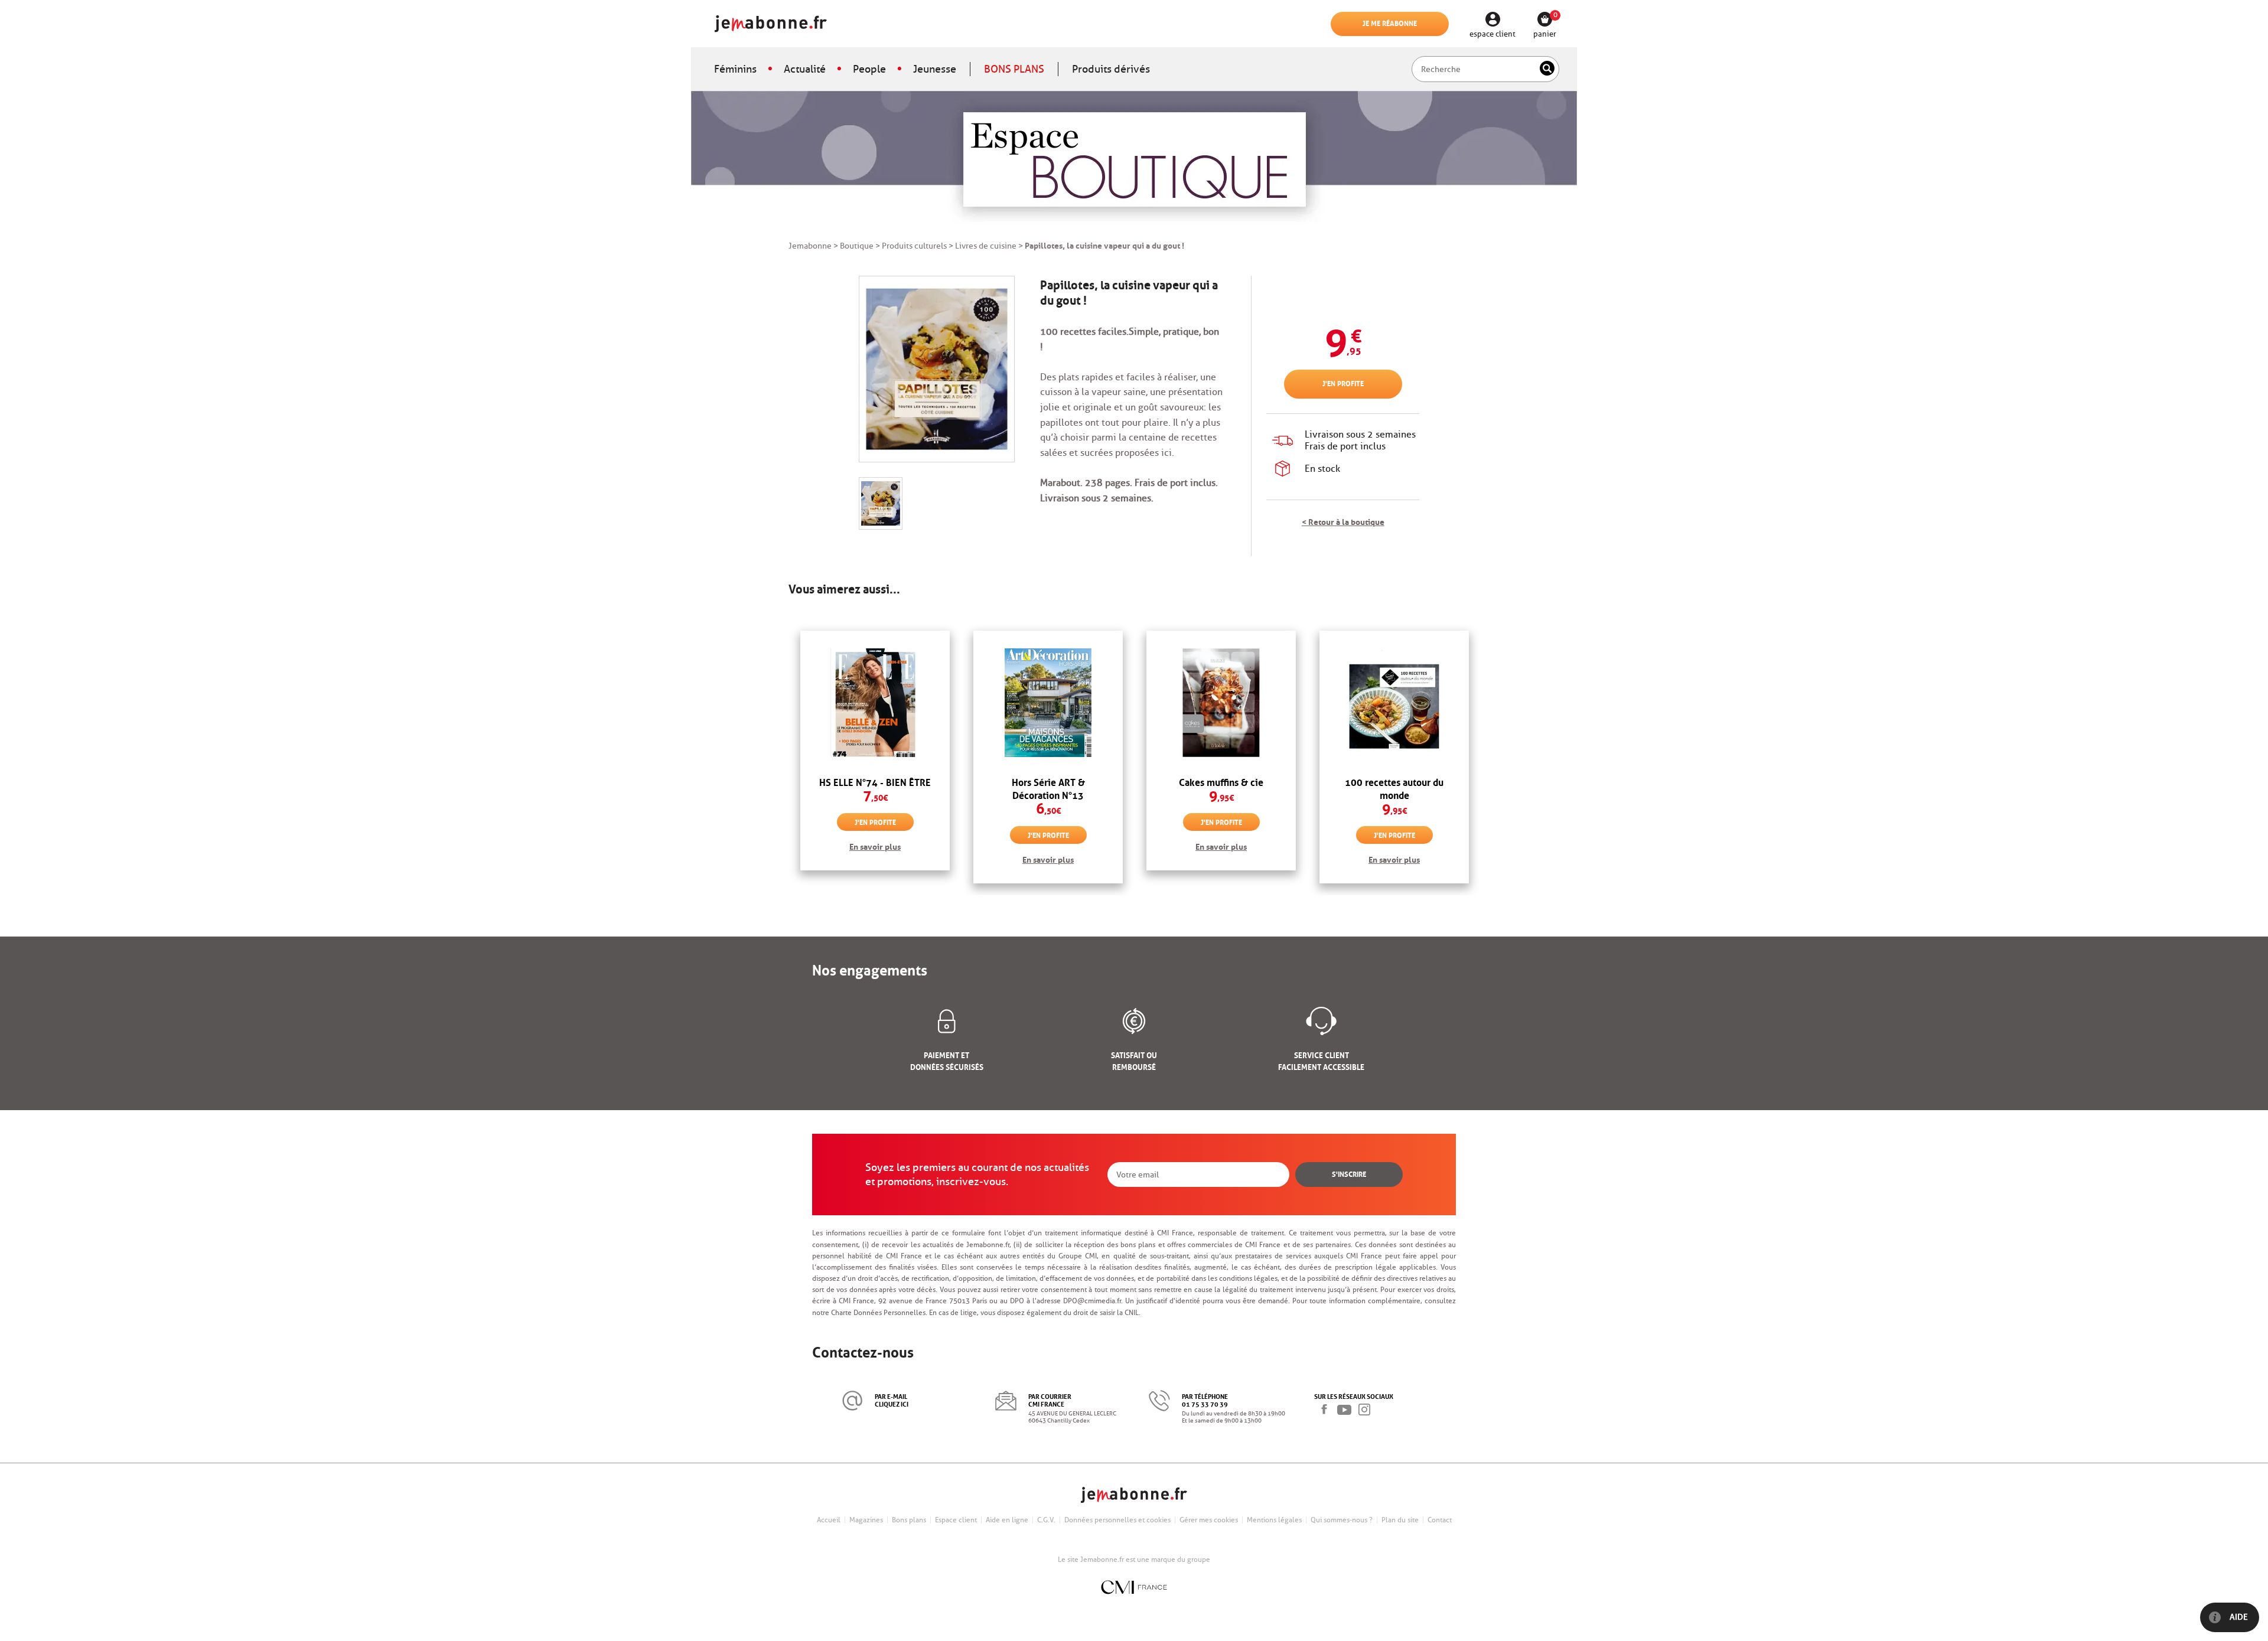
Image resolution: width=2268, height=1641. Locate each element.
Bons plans (909, 1520)
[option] (875, 757)
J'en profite (1343, 383)
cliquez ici (892, 1403)
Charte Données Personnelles (878, 1312)
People (869, 69)
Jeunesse (935, 69)
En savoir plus (875, 846)
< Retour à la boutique (1343, 521)
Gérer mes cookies (1209, 1520)
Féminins (735, 69)
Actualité (805, 69)
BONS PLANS (1014, 69)
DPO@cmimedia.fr (1092, 1301)
